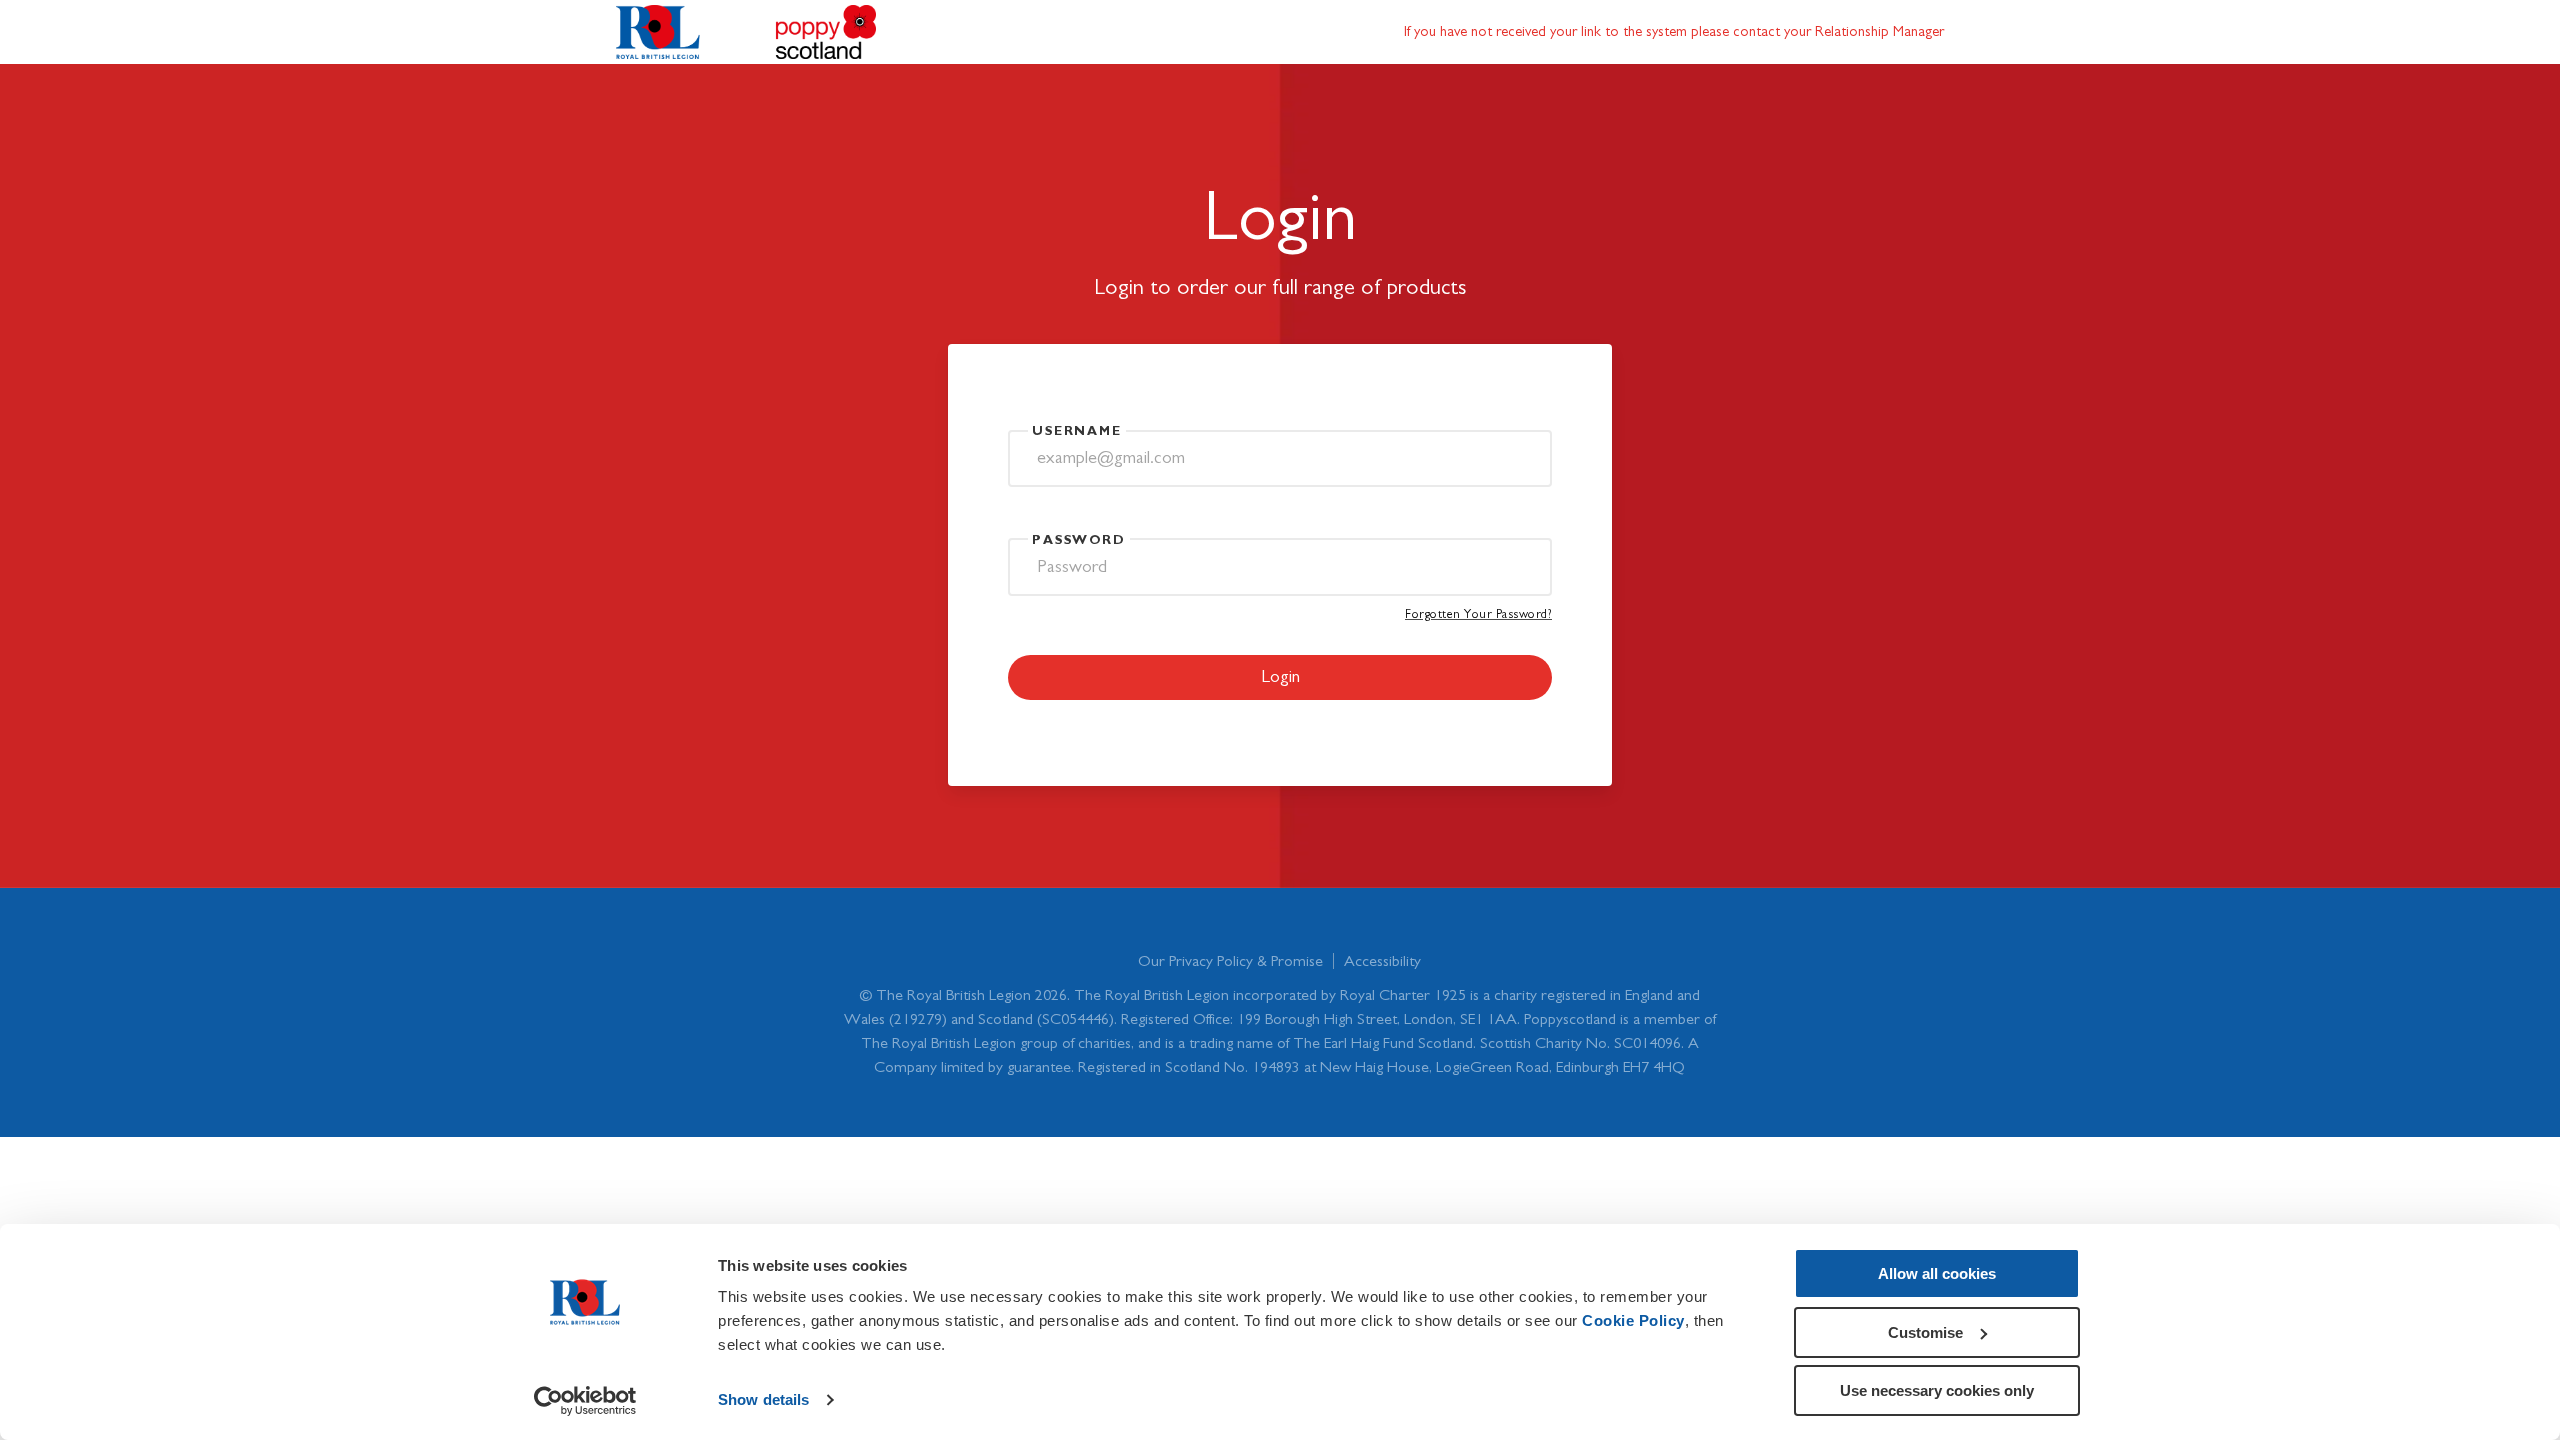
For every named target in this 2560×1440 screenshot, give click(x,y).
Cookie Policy (1633, 1320)
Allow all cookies (1937, 1273)
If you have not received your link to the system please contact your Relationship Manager (1674, 31)
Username (1077, 431)
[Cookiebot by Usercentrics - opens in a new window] (585, 1401)
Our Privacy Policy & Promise (1230, 961)
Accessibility (1382, 961)
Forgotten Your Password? (1478, 614)
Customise (1925, 1332)
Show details (763, 1399)
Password (1079, 540)
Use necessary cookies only (1937, 1390)
